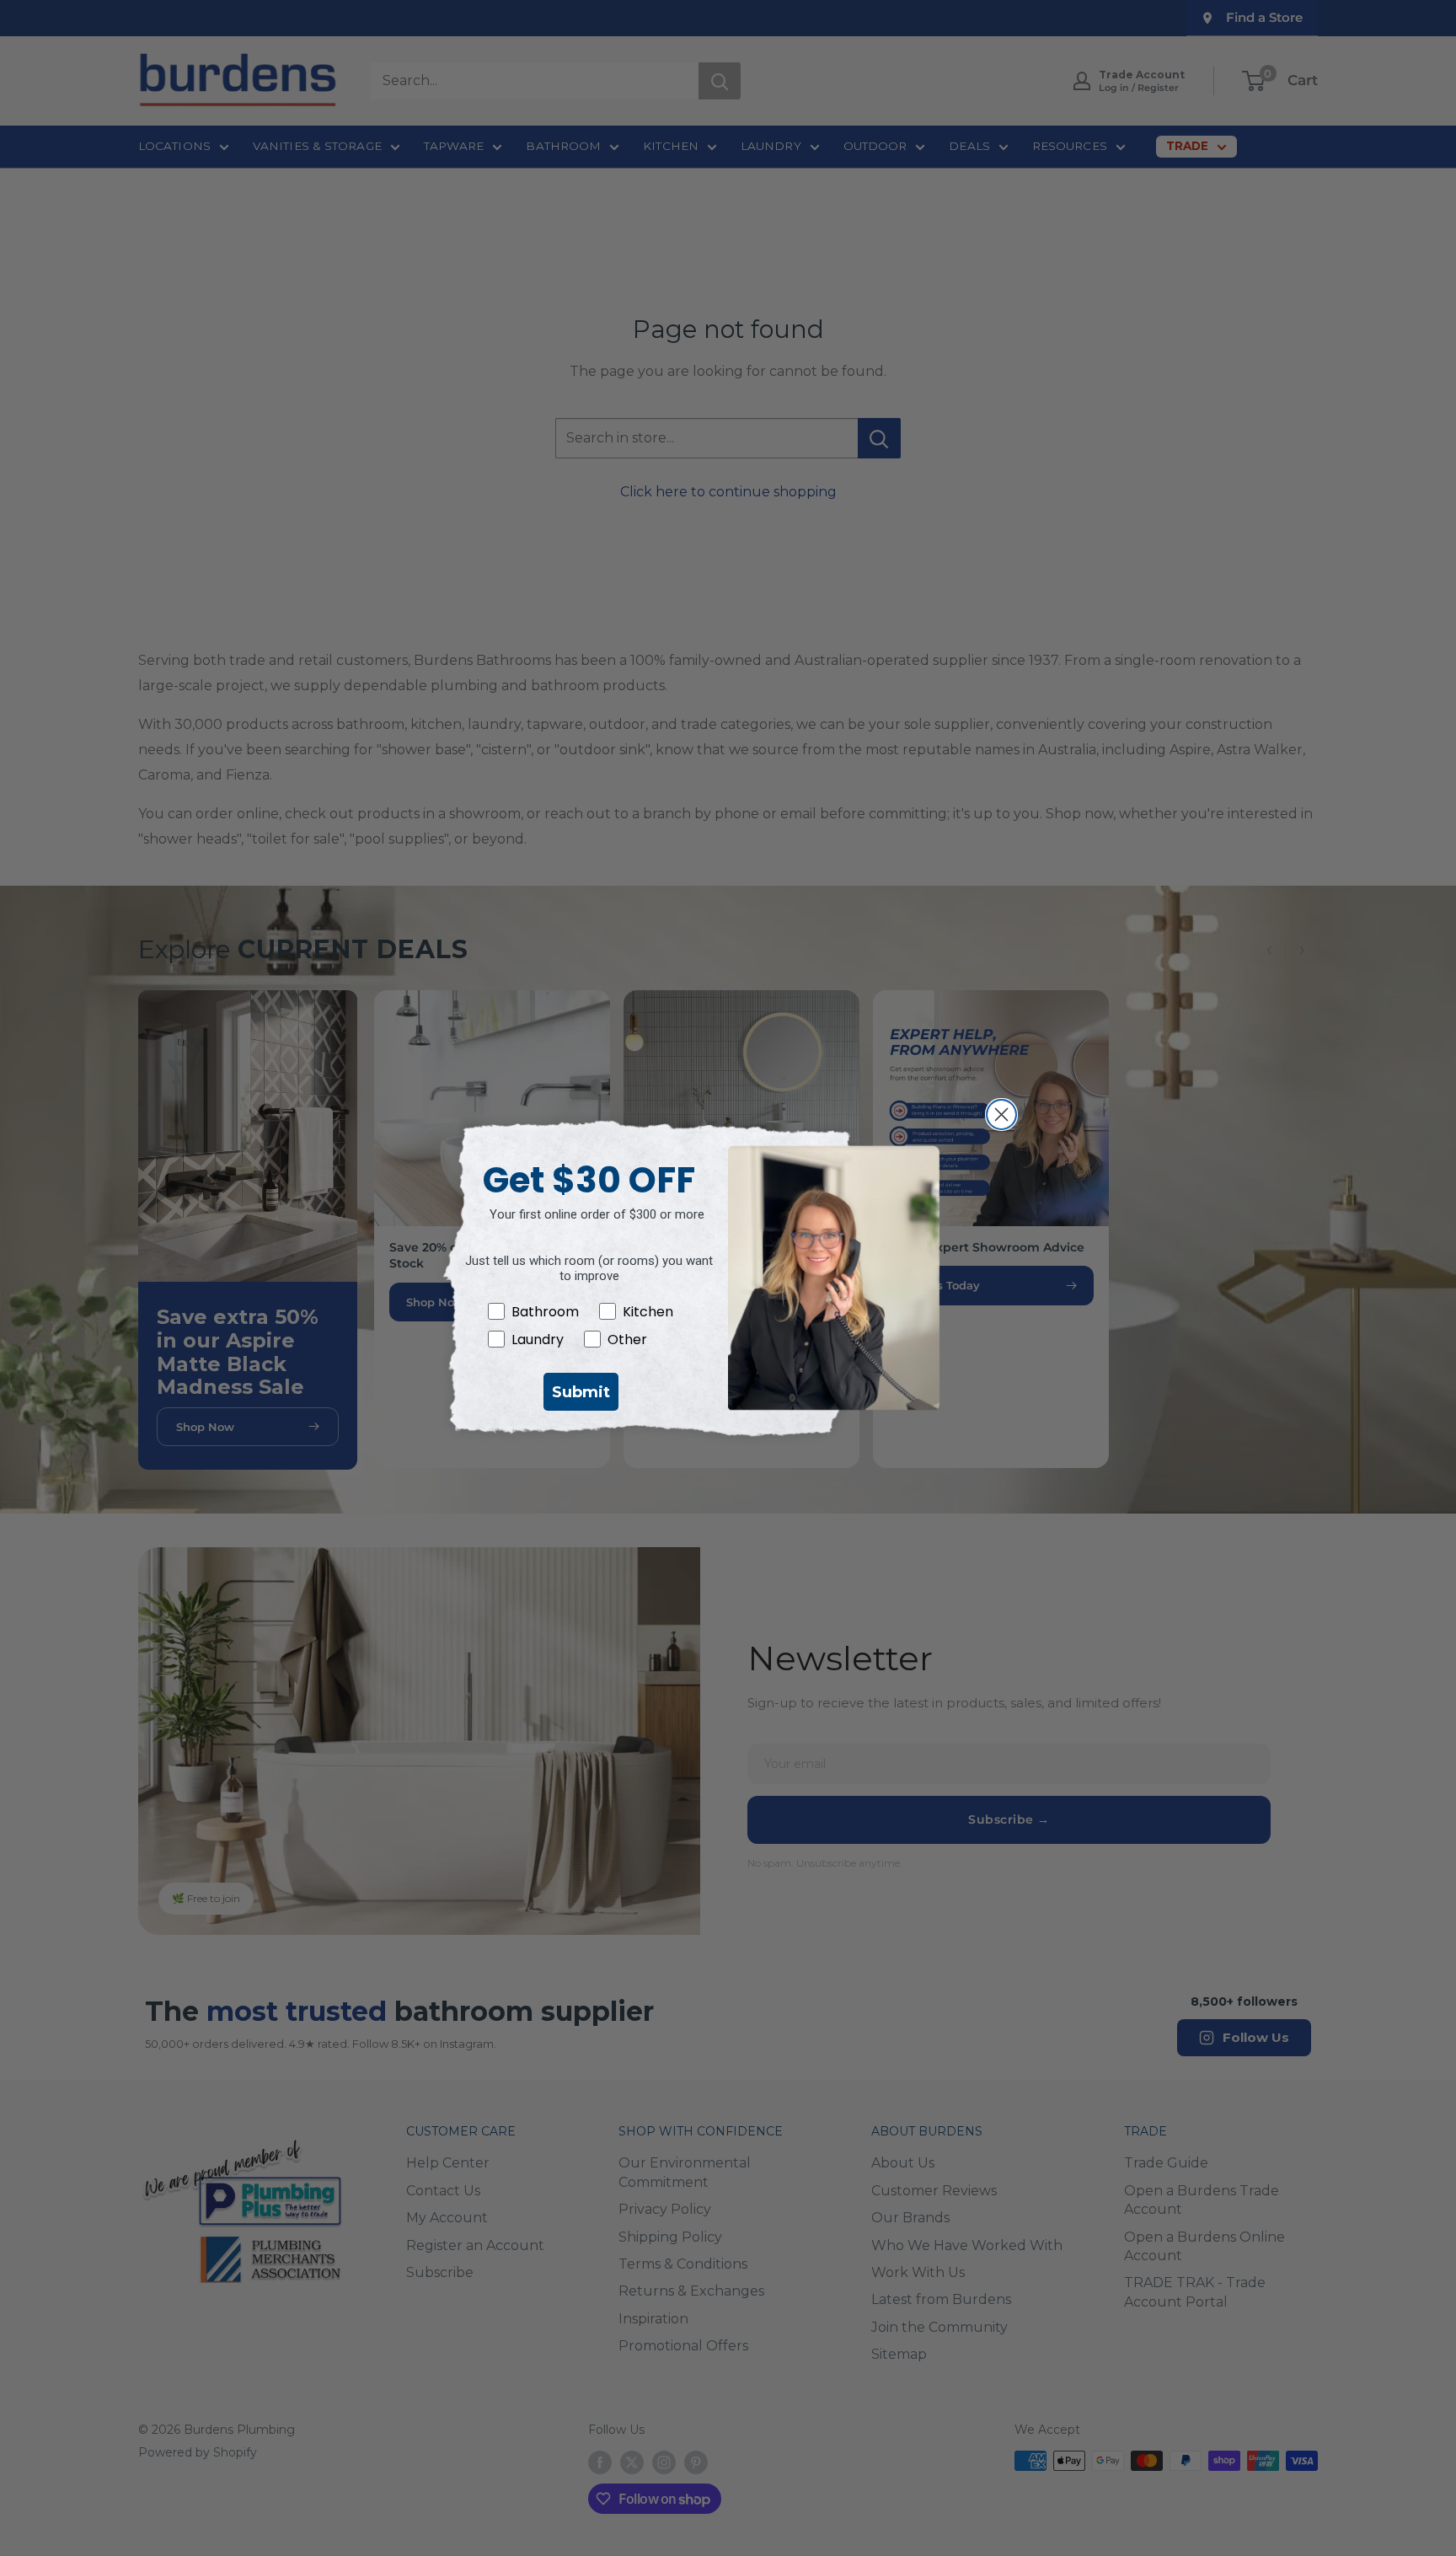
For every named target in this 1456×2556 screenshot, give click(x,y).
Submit (581, 1392)
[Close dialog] (1001, 1115)
